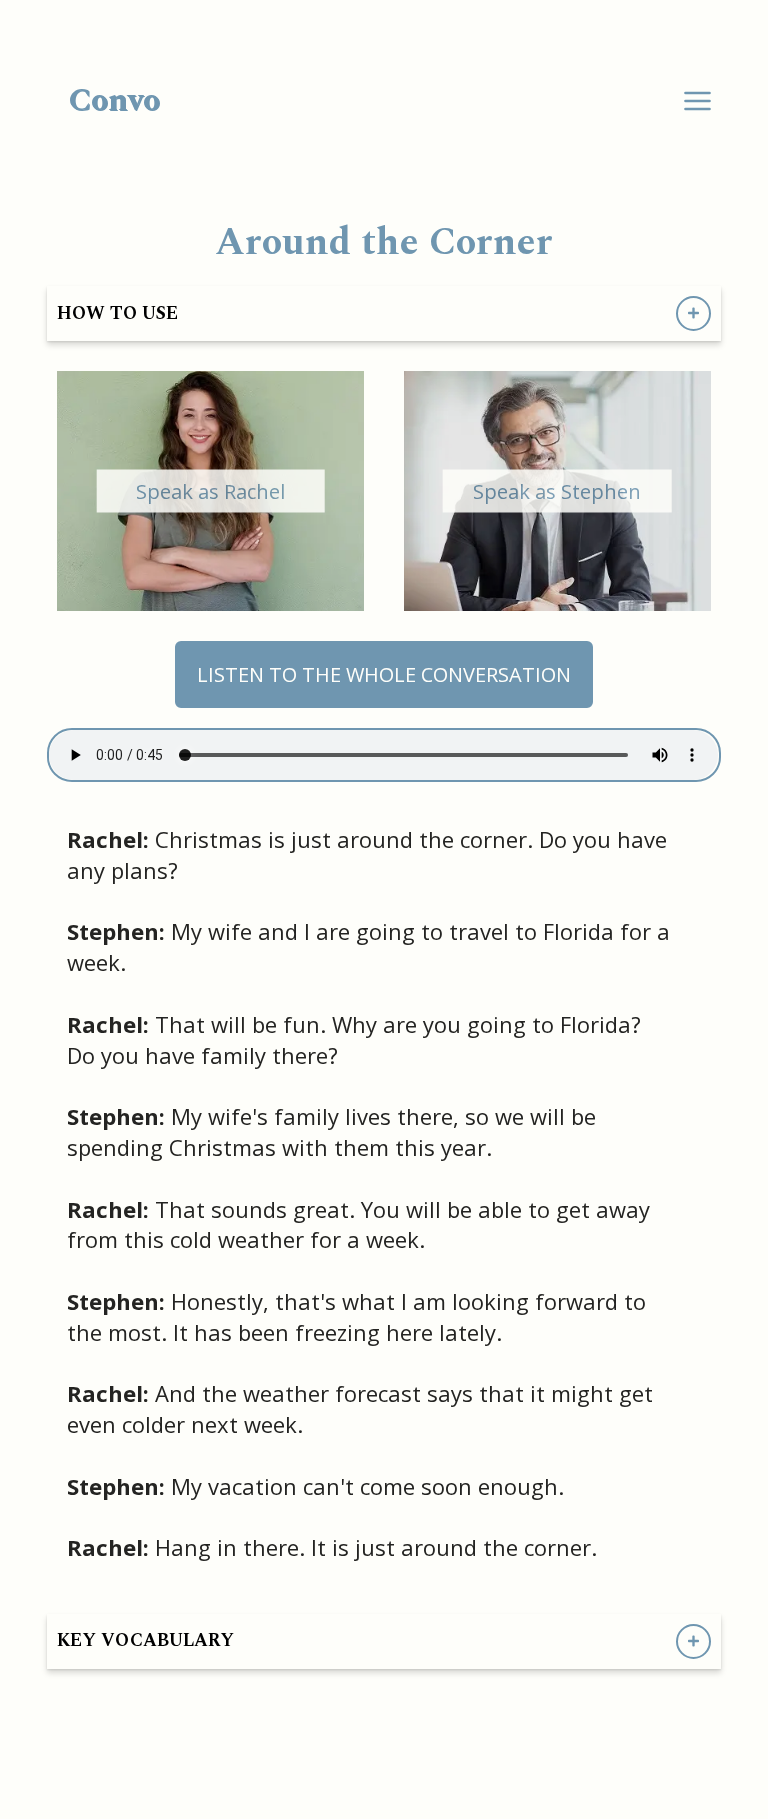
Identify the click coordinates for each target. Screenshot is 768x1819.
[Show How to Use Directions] (693, 313)
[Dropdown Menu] (697, 101)
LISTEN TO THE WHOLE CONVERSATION (384, 674)
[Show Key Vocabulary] (693, 1641)
